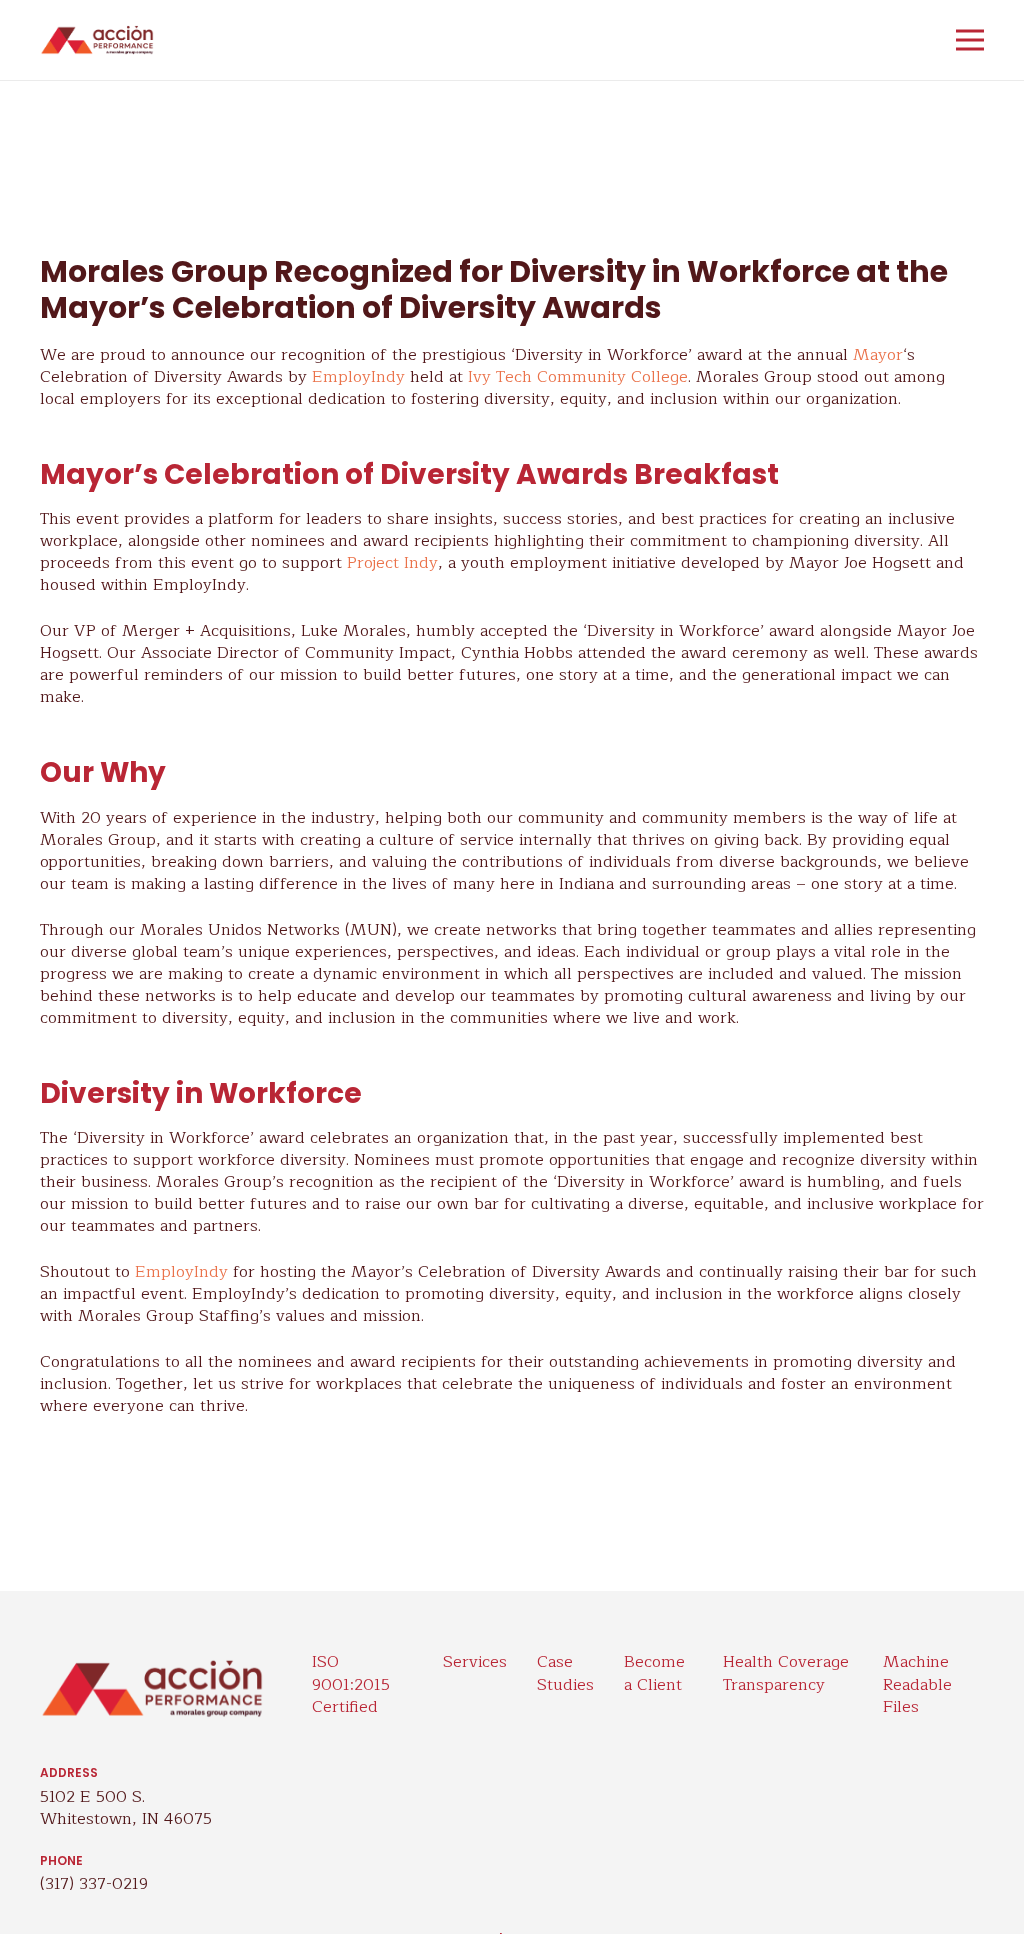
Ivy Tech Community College (578, 377)
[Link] (97, 40)
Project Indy (392, 563)
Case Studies (565, 1673)
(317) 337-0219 (94, 1884)
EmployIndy (358, 377)
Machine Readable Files (917, 1684)
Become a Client (654, 1673)
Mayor (878, 355)
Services (475, 1662)
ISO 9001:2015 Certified (351, 1684)
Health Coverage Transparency (786, 1673)
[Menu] (970, 40)
